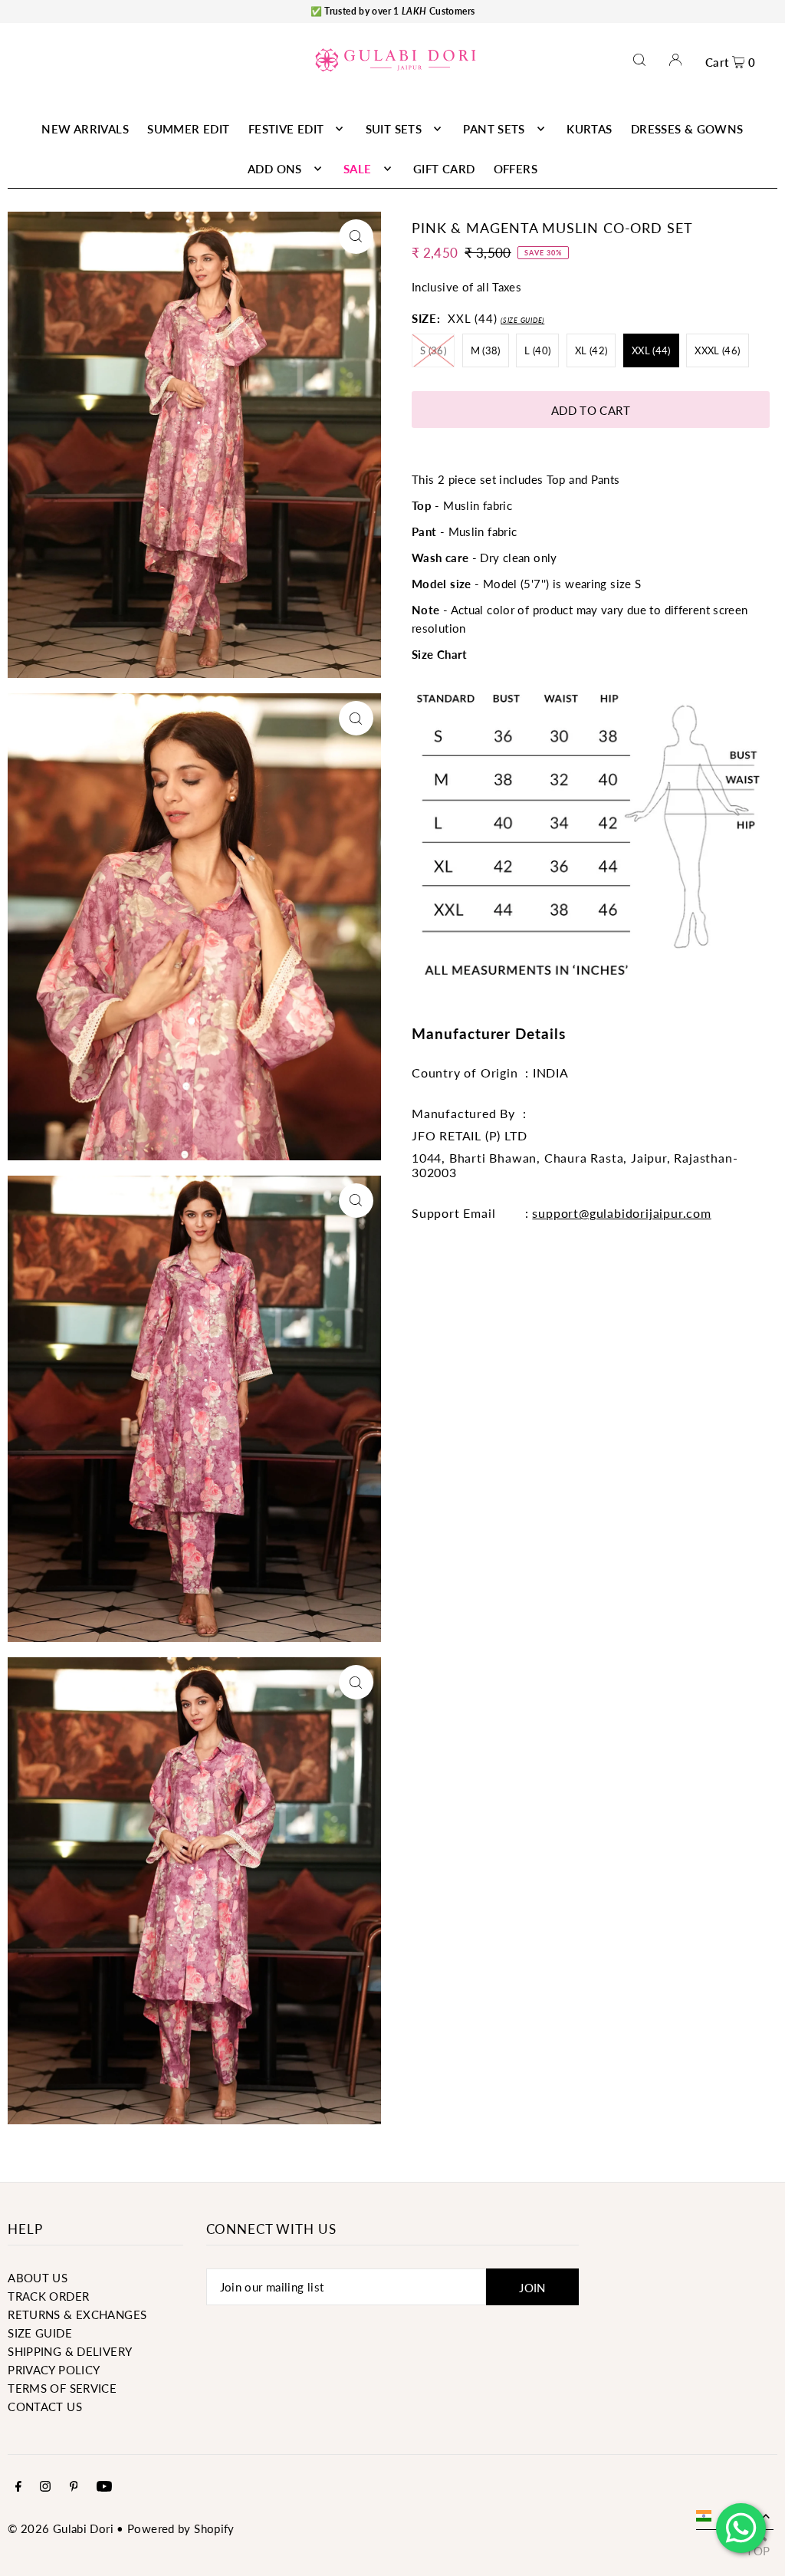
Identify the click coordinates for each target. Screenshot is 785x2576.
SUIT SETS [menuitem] (394, 129)
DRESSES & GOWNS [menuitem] (687, 129)
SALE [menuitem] (358, 169)
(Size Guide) (522, 320)
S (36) (433, 350)
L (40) (537, 350)
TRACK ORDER (48, 2296)
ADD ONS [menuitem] (275, 169)
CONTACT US (45, 2407)
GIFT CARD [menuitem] (444, 169)
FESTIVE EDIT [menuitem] (286, 129)
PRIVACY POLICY (54, 2370)
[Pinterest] (74, 2487)
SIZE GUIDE (40, 2333)
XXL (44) (651, 350)
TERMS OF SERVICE (62, 2388)
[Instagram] (45, 2487)
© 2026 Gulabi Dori (61, 2528)
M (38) (486, 350)
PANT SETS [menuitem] (494, 129)
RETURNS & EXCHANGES (77, 2314)
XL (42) (591, 350)
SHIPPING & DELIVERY (70, 2351)
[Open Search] (639, 59)
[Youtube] (104, 2487)
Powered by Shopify (181, 2528)
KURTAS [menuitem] (589, 129)
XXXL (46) (717, 350)
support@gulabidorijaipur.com (621, 1213)
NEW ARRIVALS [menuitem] (85, 129)
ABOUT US (38, 2278)
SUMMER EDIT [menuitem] (188, 129)
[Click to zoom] (356, 237)
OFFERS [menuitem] (516, 169)
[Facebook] (18, 2487)
